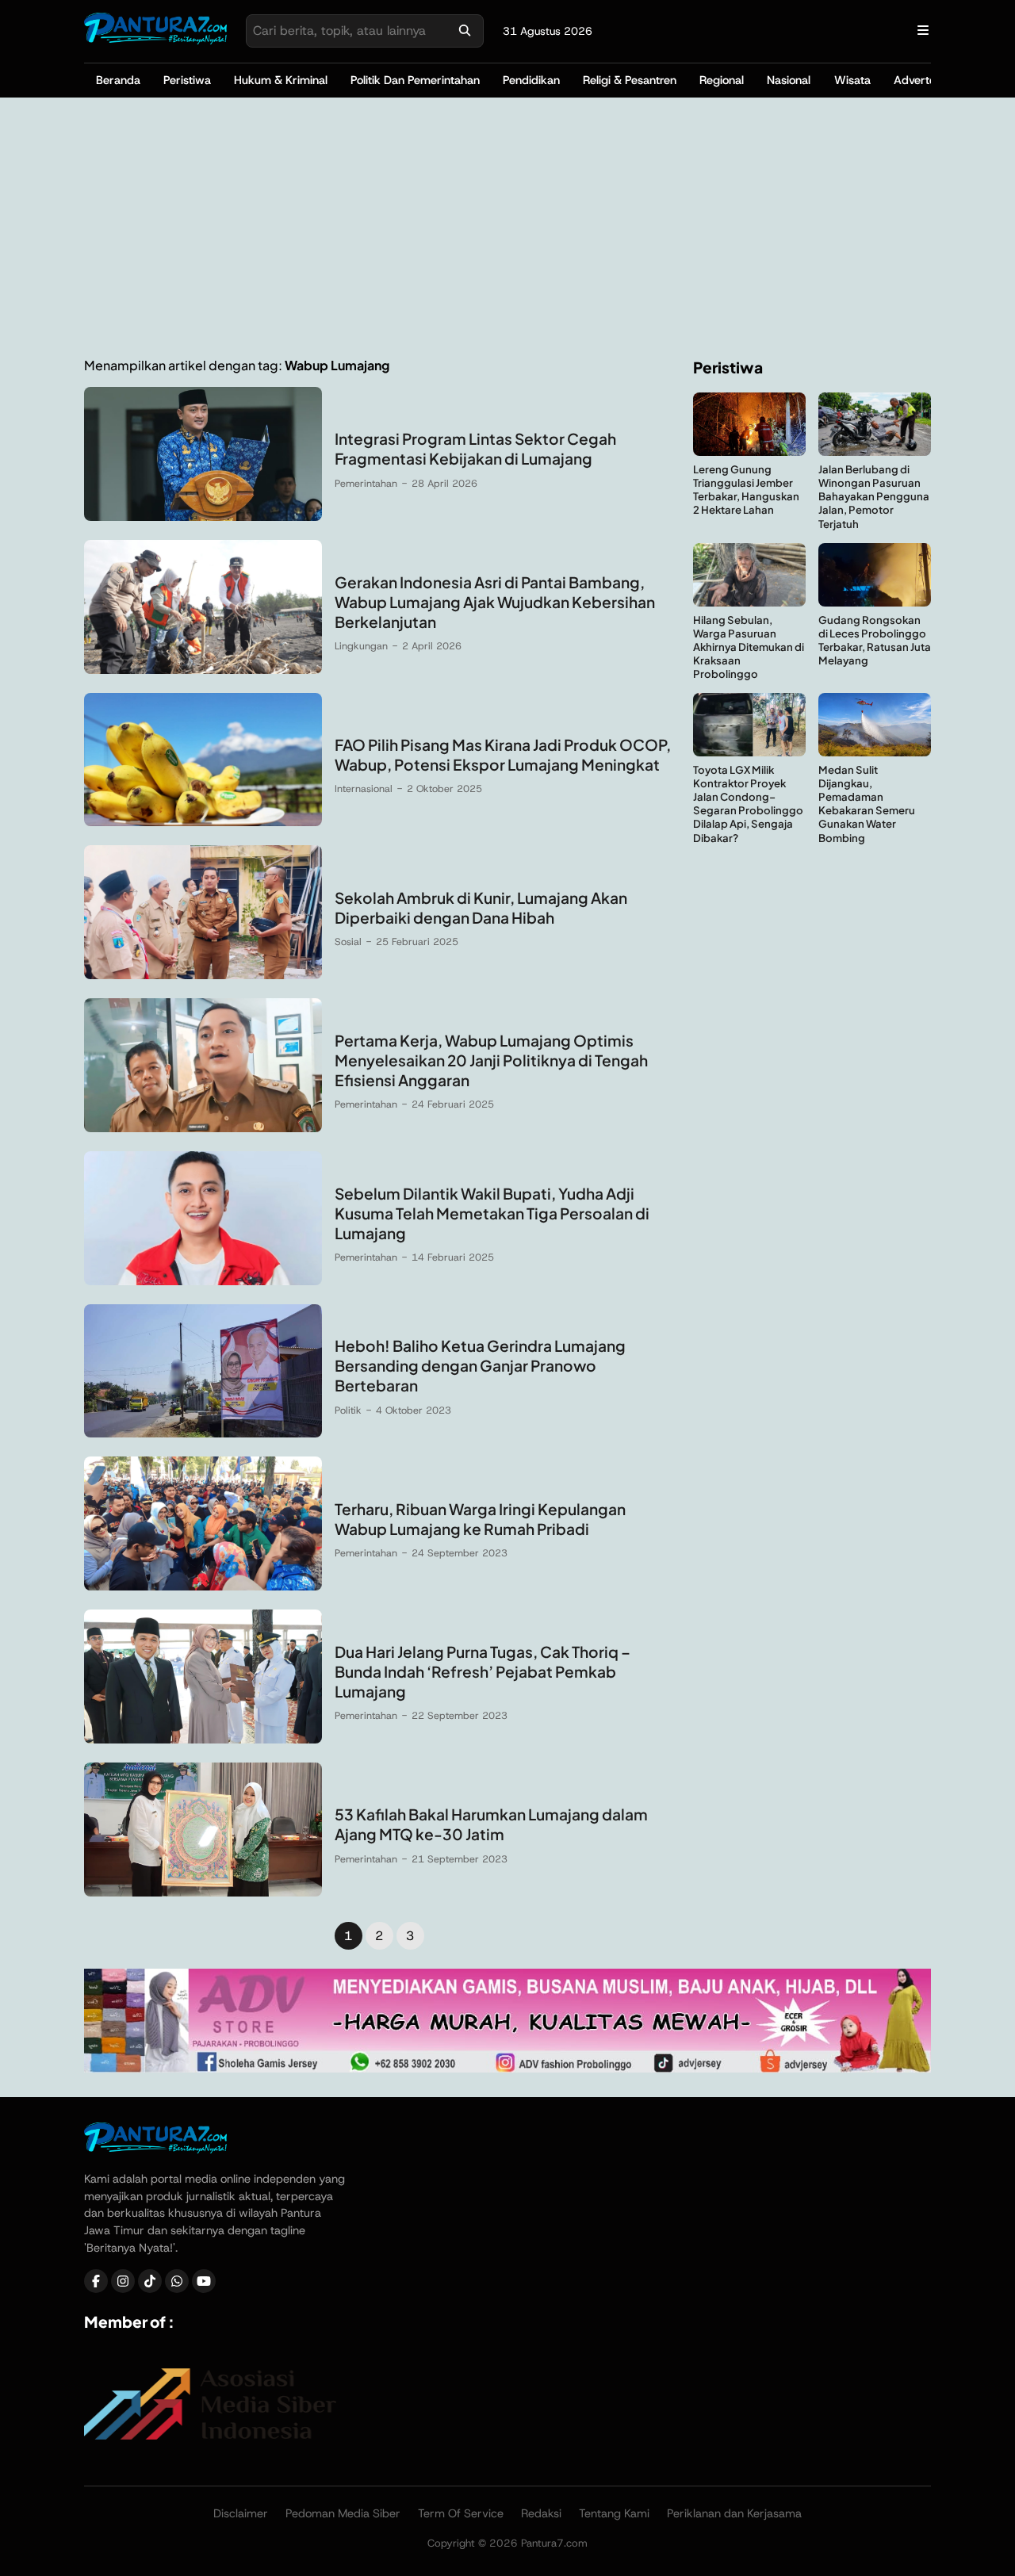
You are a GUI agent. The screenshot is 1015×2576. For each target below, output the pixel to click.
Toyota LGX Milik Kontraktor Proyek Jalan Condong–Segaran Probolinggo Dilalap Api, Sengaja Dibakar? (748, 804)
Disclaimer (241, 2513)
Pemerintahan (366, 483)
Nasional (789, 80)
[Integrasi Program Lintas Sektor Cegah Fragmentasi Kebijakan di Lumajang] (203, 517)
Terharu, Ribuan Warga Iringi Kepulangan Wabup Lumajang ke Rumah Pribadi (480, 1519)
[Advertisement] (507, 228)
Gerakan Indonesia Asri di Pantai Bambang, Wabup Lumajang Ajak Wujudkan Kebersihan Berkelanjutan (495, 602)
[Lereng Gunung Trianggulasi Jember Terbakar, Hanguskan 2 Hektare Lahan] (749, 452)
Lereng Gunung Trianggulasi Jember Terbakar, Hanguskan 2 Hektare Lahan (746, 489)
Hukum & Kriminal (281, 80)
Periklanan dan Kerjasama (734, 2513)
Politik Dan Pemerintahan (415, 80)
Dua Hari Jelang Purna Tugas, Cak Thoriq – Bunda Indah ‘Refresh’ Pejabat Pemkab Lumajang (483, 1671)
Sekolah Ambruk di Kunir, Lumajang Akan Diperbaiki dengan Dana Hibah (481, 907)
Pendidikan (531, 80)
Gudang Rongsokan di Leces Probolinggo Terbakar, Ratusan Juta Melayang (875, 640)
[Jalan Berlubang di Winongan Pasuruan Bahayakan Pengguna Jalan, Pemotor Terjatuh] (875, 452)
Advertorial (923, 80)
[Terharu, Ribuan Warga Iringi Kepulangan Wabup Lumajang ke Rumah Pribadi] (203, 1586)
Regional (722, 80)
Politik (348, 1410)
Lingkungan (361, 646)
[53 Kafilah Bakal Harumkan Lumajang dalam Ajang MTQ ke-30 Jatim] (203, 1892)
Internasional (364, 788)
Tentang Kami (614, 2513)
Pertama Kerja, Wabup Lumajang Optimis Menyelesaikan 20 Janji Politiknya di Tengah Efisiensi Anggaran (491, 1060)
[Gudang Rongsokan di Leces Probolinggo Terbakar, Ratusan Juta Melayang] (875, 602)
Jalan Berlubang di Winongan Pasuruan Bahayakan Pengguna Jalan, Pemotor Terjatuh (874, 496)
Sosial (348, 942)
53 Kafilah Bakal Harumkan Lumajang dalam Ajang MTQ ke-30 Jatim (491, 1824)
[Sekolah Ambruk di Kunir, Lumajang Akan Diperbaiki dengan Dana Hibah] (203, 975)
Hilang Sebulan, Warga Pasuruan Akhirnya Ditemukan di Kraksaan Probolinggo (749, 647)
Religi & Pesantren (630, 80)
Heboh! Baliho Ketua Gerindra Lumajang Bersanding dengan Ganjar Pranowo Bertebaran (480, 1365)
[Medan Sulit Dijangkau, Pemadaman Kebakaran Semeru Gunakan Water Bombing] (875, 752)
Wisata (852, 80)
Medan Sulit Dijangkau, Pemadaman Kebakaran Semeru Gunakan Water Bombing (867, 804)
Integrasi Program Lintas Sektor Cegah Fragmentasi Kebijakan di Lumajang (475, 448)
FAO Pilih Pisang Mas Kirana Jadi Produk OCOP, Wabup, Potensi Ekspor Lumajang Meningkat (503, 754)
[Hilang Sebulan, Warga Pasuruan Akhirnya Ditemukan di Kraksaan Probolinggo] (749, 602)
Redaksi (541, 2513)
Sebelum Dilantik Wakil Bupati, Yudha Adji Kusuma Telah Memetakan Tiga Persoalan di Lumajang (492, 1213)
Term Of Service (461, 2513)
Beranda (118, 80)
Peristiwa (187, 80)
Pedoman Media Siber (343, 2513)
